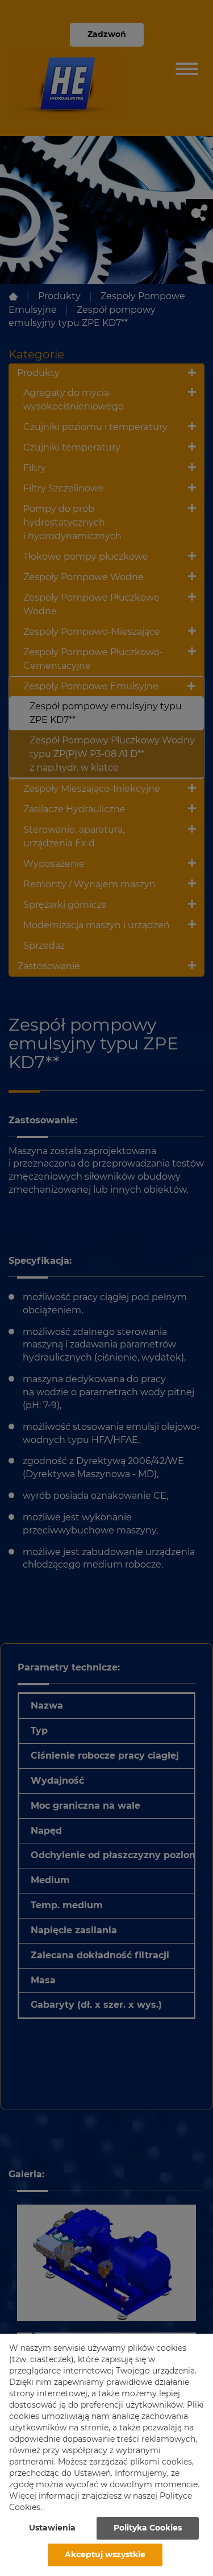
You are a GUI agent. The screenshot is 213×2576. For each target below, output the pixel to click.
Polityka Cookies (148, 2528)
